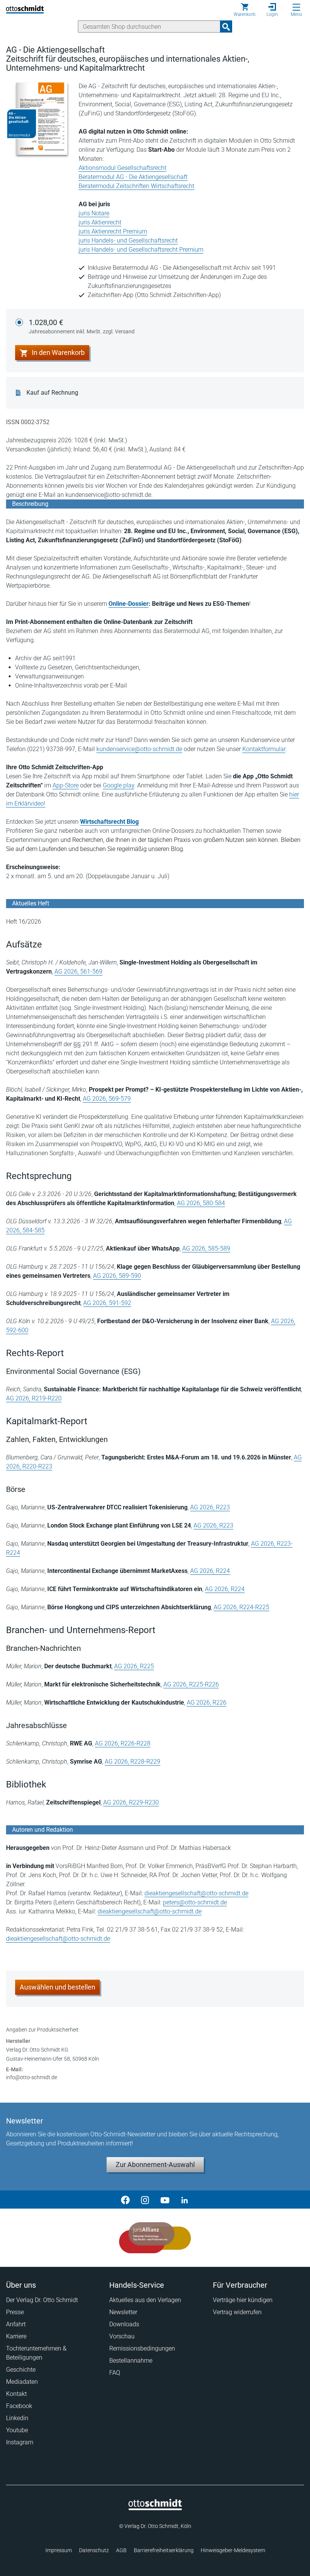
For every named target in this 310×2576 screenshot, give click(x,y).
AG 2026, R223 (210, 1507)
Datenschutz (94, 2550)
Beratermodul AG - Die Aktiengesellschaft (133, 177)
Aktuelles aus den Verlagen (145, 2300)
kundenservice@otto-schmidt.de (139, 749)
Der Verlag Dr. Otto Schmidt (42, 2300)
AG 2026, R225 (134, 1666)
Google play (119, 785)
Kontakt (16, 2394)
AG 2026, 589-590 (117, 1276)
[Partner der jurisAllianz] (155, 2238)
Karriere (16, 2336)
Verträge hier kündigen (243, 2300)
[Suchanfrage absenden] (226, 26)
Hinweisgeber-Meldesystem (233, 2550)
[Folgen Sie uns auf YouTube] (165, 2200)
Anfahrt (16, 2324)
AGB (121, 2550)
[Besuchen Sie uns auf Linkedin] (184, 2200)
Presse (15, 2312)
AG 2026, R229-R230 (131, 1802)
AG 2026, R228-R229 (133, 1762)
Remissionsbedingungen (142, 2348)
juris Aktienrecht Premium (113, 231)
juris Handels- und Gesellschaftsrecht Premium (141, 250)
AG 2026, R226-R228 (123, 1743)
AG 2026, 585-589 (206, 1248)
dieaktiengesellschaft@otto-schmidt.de (196, 1893)
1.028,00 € (82, 326)
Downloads (124, 2324)
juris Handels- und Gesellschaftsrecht (128, 240)
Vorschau (122, 2336)
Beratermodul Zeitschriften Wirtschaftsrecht (136, 186)
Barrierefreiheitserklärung (164, 2550)
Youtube (17, 2430)
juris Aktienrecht (100, 222)
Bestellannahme (131, 2361)
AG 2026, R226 (207, 1703)
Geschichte (21, 2370)
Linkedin (17, 2418)
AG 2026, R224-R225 (241, 1607)
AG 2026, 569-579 (107, 1099)
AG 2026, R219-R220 (34, 1398)
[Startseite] (155, 2508)
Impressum (59, 2550)
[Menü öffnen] (296, 7)
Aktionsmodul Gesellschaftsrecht (122, 168)
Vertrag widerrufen (237, 2312)
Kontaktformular (264, 749)
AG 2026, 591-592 (107, 1303)
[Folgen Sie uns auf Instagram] (145, 2200)
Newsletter (123, 2312)
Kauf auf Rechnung (52, 393)
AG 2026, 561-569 (78, 971)
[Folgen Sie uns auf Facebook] (126, 2200)
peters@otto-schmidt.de (195, 1902)
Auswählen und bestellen (57, 1987)
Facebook (19, 2406)
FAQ (115, 2373)
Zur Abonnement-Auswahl (155, 2165)
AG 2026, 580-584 (201, 1203)
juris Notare (94, 213)
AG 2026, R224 (210, 1571)
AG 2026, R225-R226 (191, 1684)
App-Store (66, 785)
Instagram (20, 2442)
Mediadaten (22, 2382)
